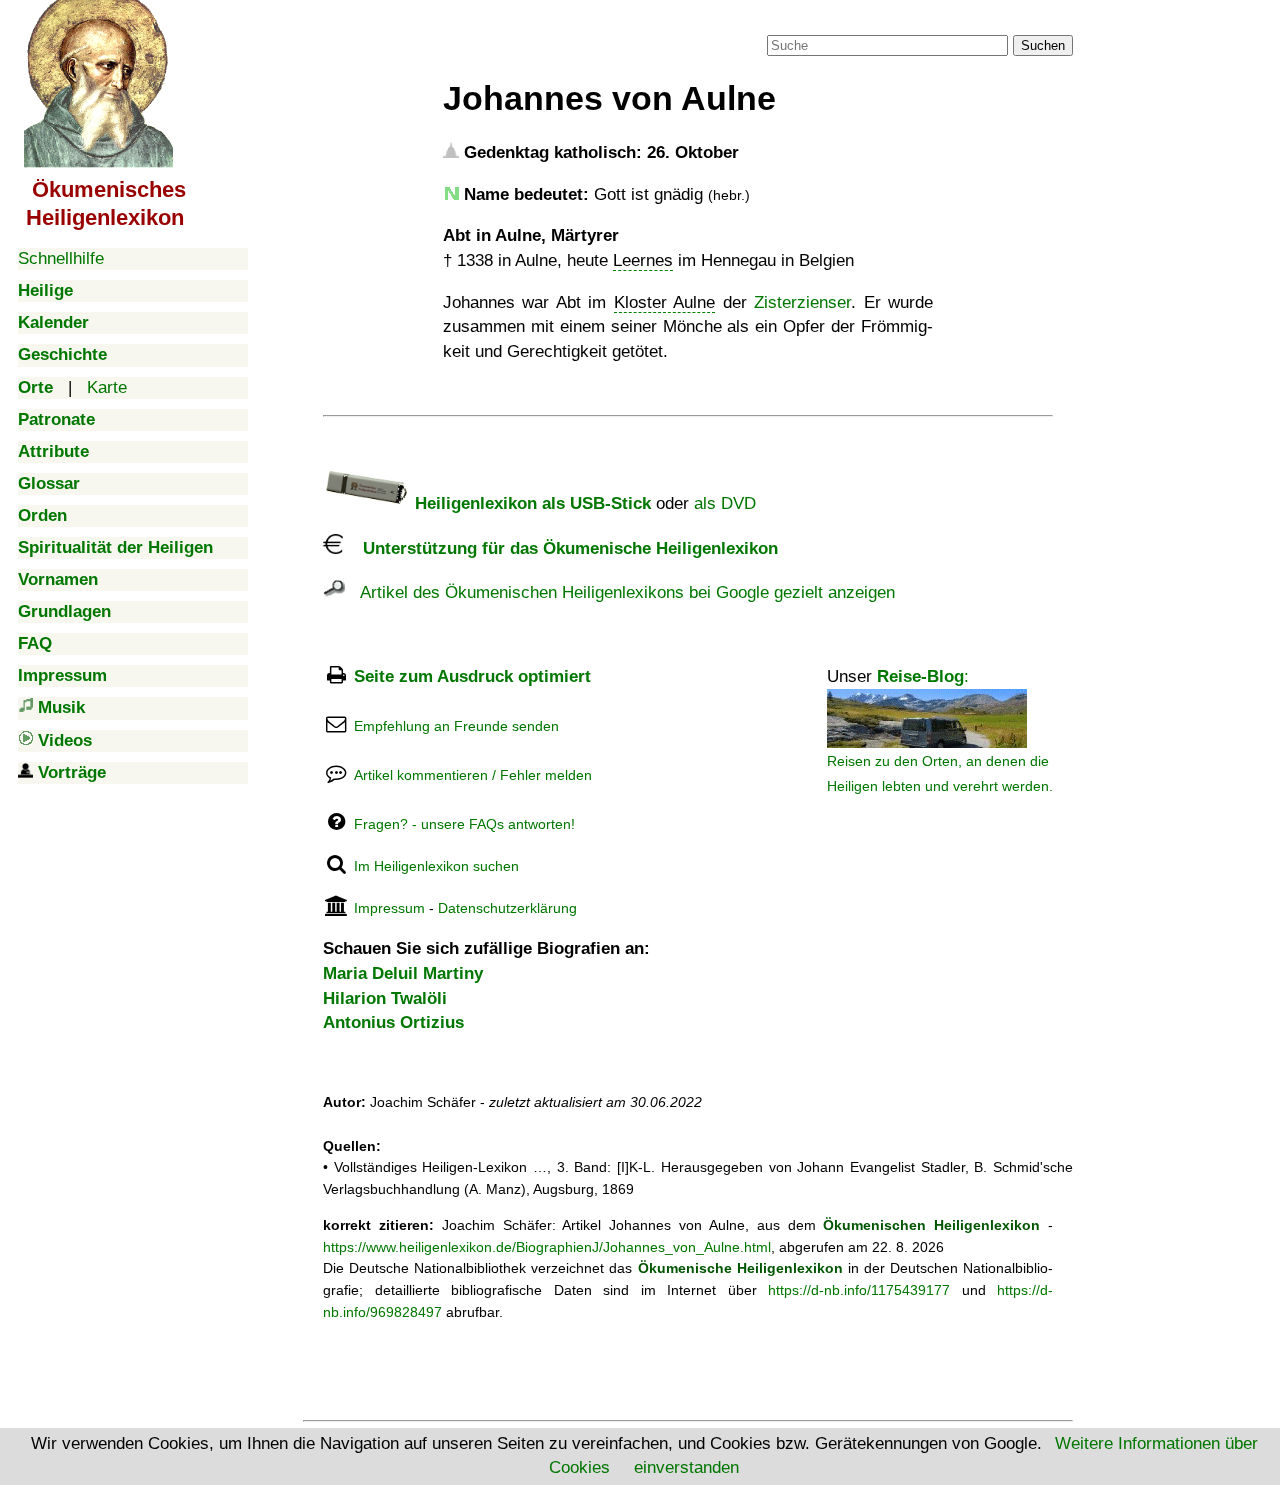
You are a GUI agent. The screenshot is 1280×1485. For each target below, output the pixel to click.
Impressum (389, 908)
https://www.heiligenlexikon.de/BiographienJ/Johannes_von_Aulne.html (547, 1247)
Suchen (1043, 45)
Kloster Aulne (664, 302)
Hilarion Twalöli (385, 998)
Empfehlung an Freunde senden (456, 726)
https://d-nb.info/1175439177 (859, 1290)
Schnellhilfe (61, 258)
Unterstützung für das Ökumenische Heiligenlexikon (560, 548)
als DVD (725, 503)
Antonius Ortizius (393, 1022)
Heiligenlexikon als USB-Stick (530, 503)
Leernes (643, 260)
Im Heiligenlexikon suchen (436, 866)
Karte (107, 387)
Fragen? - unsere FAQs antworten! (464, 824)
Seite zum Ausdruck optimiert (472, 676)
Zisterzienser (802, 302)
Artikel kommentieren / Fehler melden (473, 775)
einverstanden (686, 1467)
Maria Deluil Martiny (403, 973)
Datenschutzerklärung (507, 908)
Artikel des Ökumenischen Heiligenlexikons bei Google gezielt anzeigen (620, 592)
